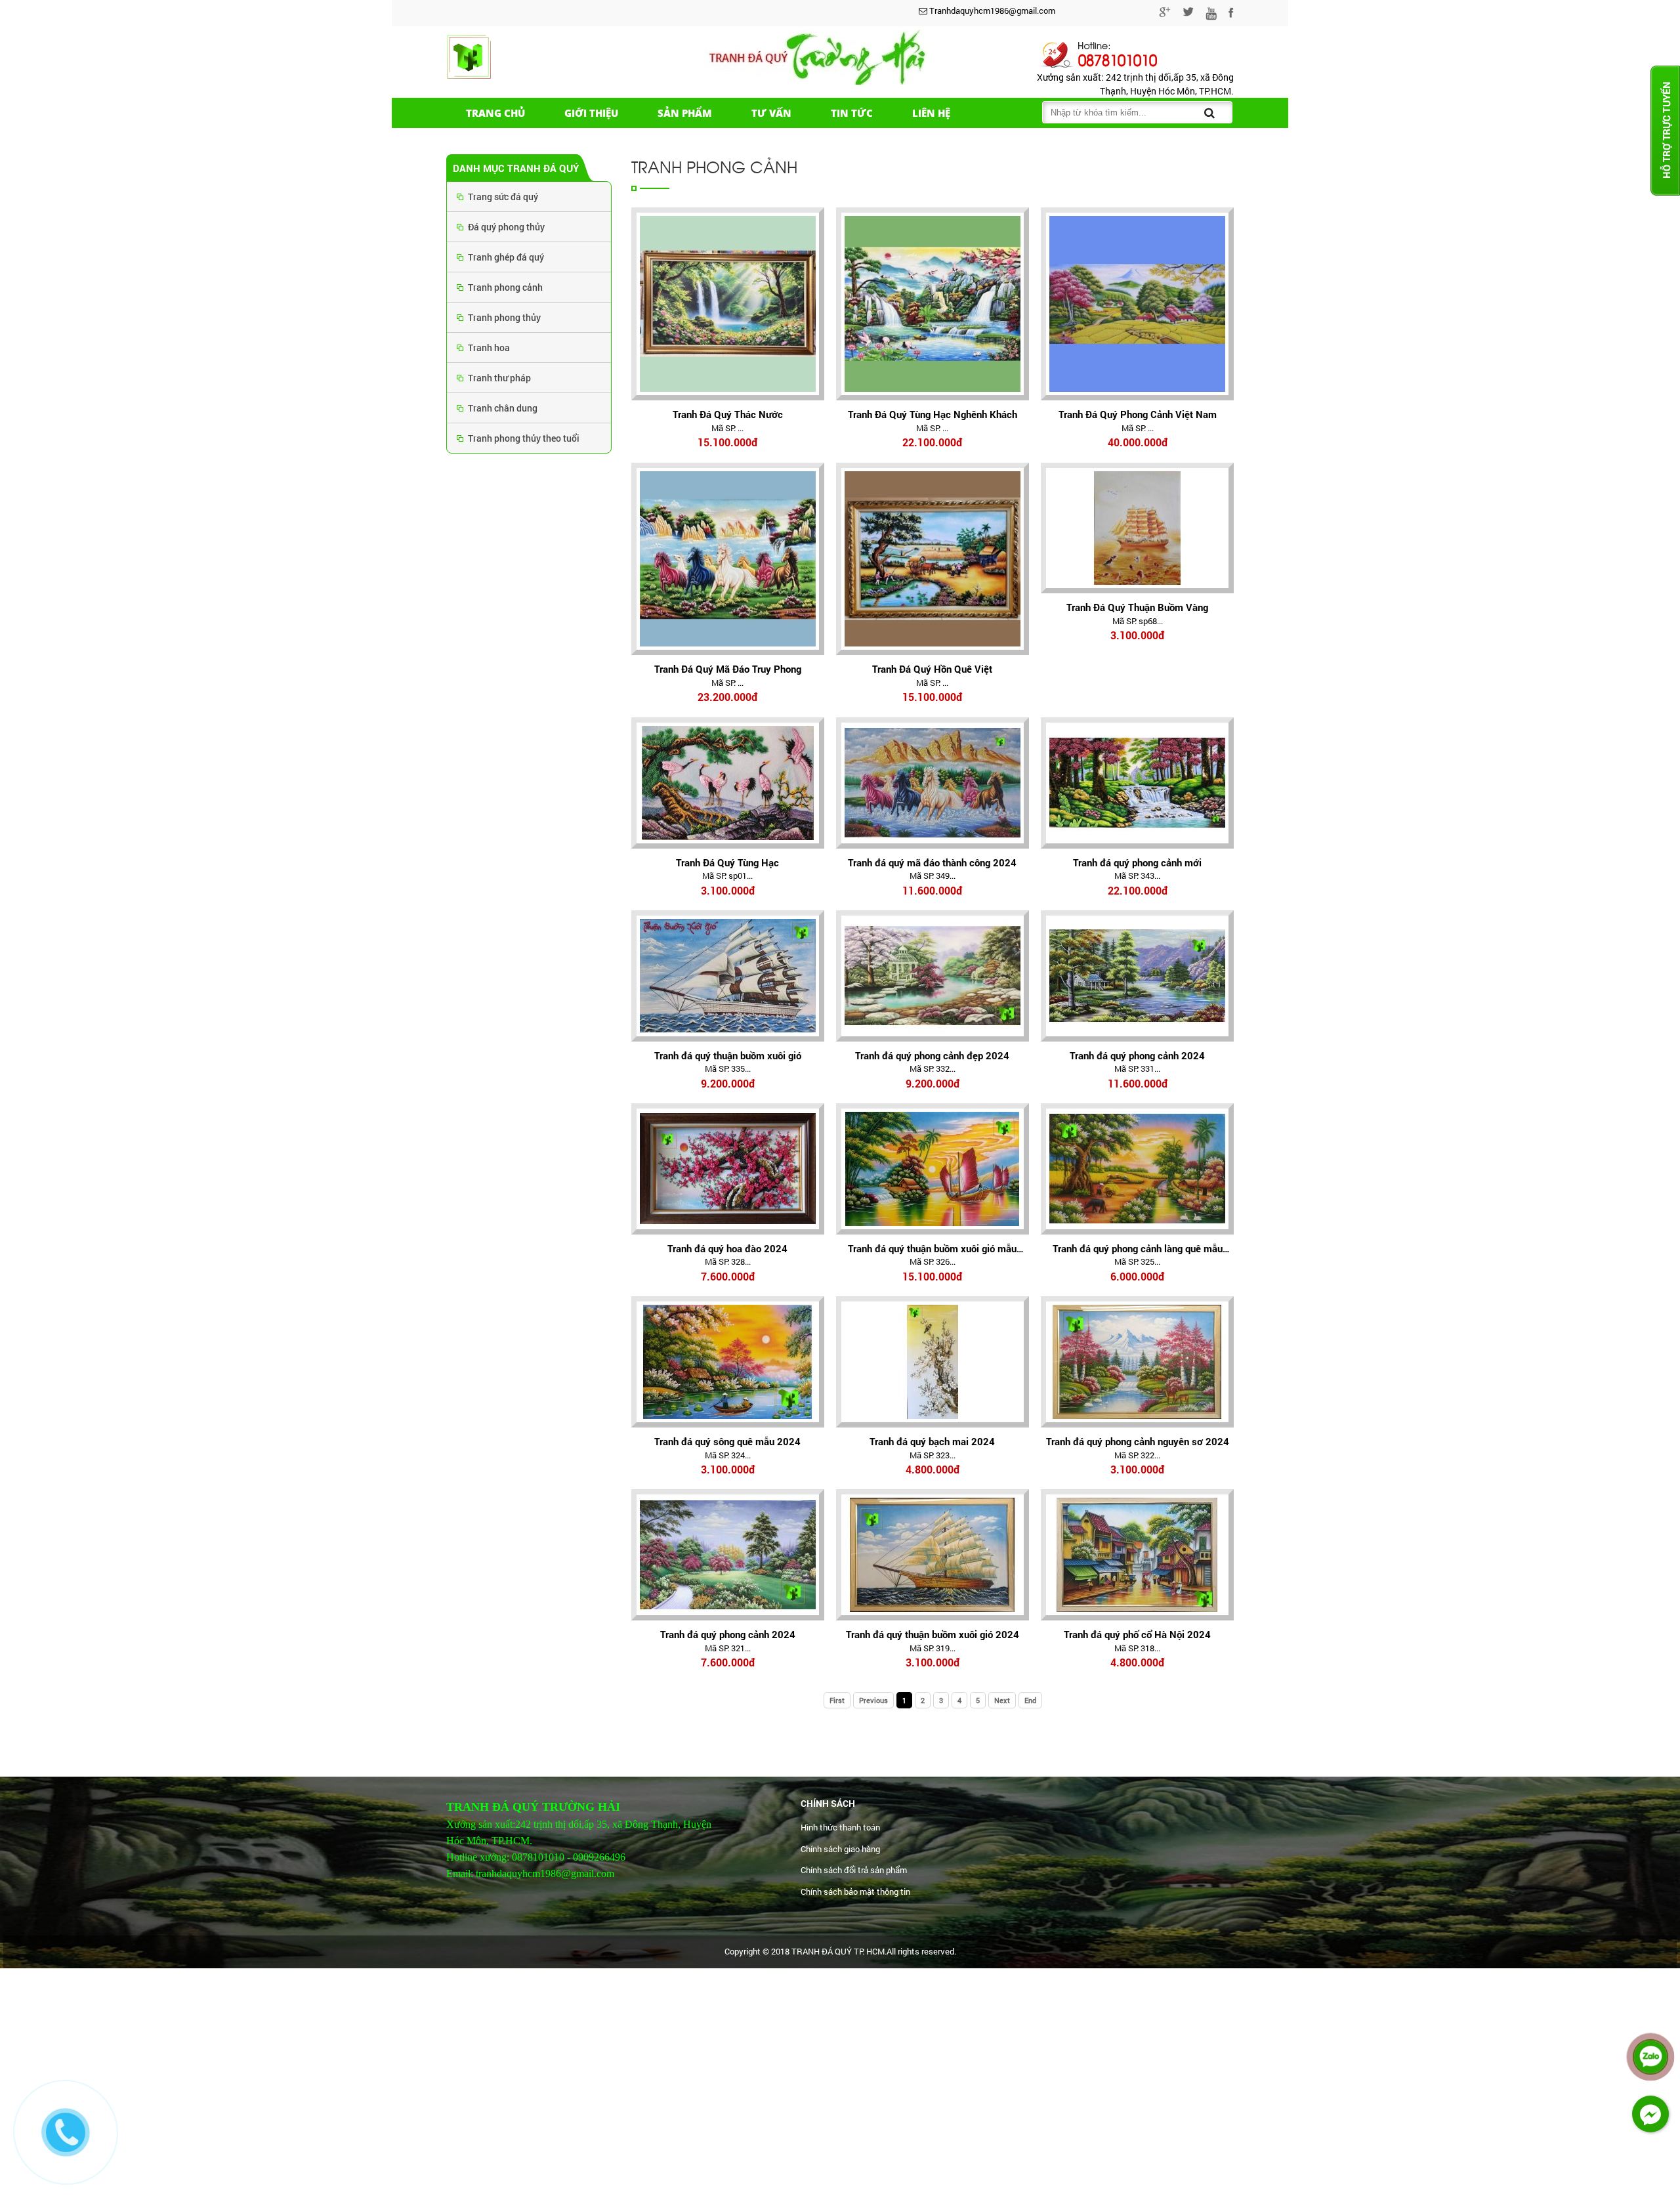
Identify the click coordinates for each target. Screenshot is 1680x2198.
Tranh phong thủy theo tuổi (524, 438)
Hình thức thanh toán (840, 1827)
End (1030, 1700)
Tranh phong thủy (504, 317)
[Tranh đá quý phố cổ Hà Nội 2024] (1137, 1555)
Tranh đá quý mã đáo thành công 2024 (932, 862)
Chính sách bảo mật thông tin (855, 1892)
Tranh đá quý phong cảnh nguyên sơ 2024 (1138, 1441)
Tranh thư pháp (499, 378)
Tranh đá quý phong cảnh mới (1137, 862)
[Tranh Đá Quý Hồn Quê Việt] (933, 559)
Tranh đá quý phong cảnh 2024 (1137, 1055)
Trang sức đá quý (503, 197)
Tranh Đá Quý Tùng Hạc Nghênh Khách (933, 414)
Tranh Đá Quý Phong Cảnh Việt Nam (1138, 414)
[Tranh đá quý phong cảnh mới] (1137, 783)
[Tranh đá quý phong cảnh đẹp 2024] (933, 976)
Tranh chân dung (503, 408)
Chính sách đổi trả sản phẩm (854, 1870)
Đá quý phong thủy (506, 227)
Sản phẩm (685, 113)
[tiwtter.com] (1188, 14)
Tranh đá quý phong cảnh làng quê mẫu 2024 (1138, 1249)
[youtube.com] (1211, 16)
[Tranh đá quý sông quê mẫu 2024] (728, 1362)
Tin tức (852, 113)
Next (1002, 1700)
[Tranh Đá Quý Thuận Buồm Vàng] (1137, 528)
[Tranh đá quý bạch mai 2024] (933, 1362)
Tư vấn (771, 113)
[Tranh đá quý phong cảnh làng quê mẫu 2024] (1137, 1169)
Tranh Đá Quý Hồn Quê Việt (932, 669)
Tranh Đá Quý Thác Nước (728, 414)
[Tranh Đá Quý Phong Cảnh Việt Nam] (1137, 304)
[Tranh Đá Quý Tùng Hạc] (728, 783)
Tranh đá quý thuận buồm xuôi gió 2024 (933, 1634)
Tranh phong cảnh (505, 287)
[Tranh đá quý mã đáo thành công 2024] (933, 783)
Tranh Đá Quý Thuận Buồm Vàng (1137, 607)
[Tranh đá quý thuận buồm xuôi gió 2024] (933, 1555)
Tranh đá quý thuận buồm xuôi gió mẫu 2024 (932, 1249)
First (837, 1700)
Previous (873, 1700)
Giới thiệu (591, 113)
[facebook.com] (1231, 14)
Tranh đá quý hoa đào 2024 (727, 1248)
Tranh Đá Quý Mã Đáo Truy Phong (728, 669)
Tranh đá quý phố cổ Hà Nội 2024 (1137, 1634)
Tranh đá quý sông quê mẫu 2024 (727, 1441)
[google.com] (1165, 14)
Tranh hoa (489, 348)
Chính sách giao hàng (840, 1849)
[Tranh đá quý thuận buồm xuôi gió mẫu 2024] (933, 1169)
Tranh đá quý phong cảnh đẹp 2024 (932, 1055)
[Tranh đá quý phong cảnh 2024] (1137, 976)
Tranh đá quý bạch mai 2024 (932, 1441)
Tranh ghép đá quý (506, 257)
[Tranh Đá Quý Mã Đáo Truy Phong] (728, 559)
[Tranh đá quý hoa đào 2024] (728, 1169)
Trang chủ (495, 113)
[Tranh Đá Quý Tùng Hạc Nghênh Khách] (933, 304)
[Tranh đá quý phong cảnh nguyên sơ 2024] (1137, 1362)
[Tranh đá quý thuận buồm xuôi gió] (728, 976)
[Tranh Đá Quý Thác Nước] (728, 304)
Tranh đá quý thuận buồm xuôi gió (728, 1055)
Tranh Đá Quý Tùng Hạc (727, 862)
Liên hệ (931, 113)
